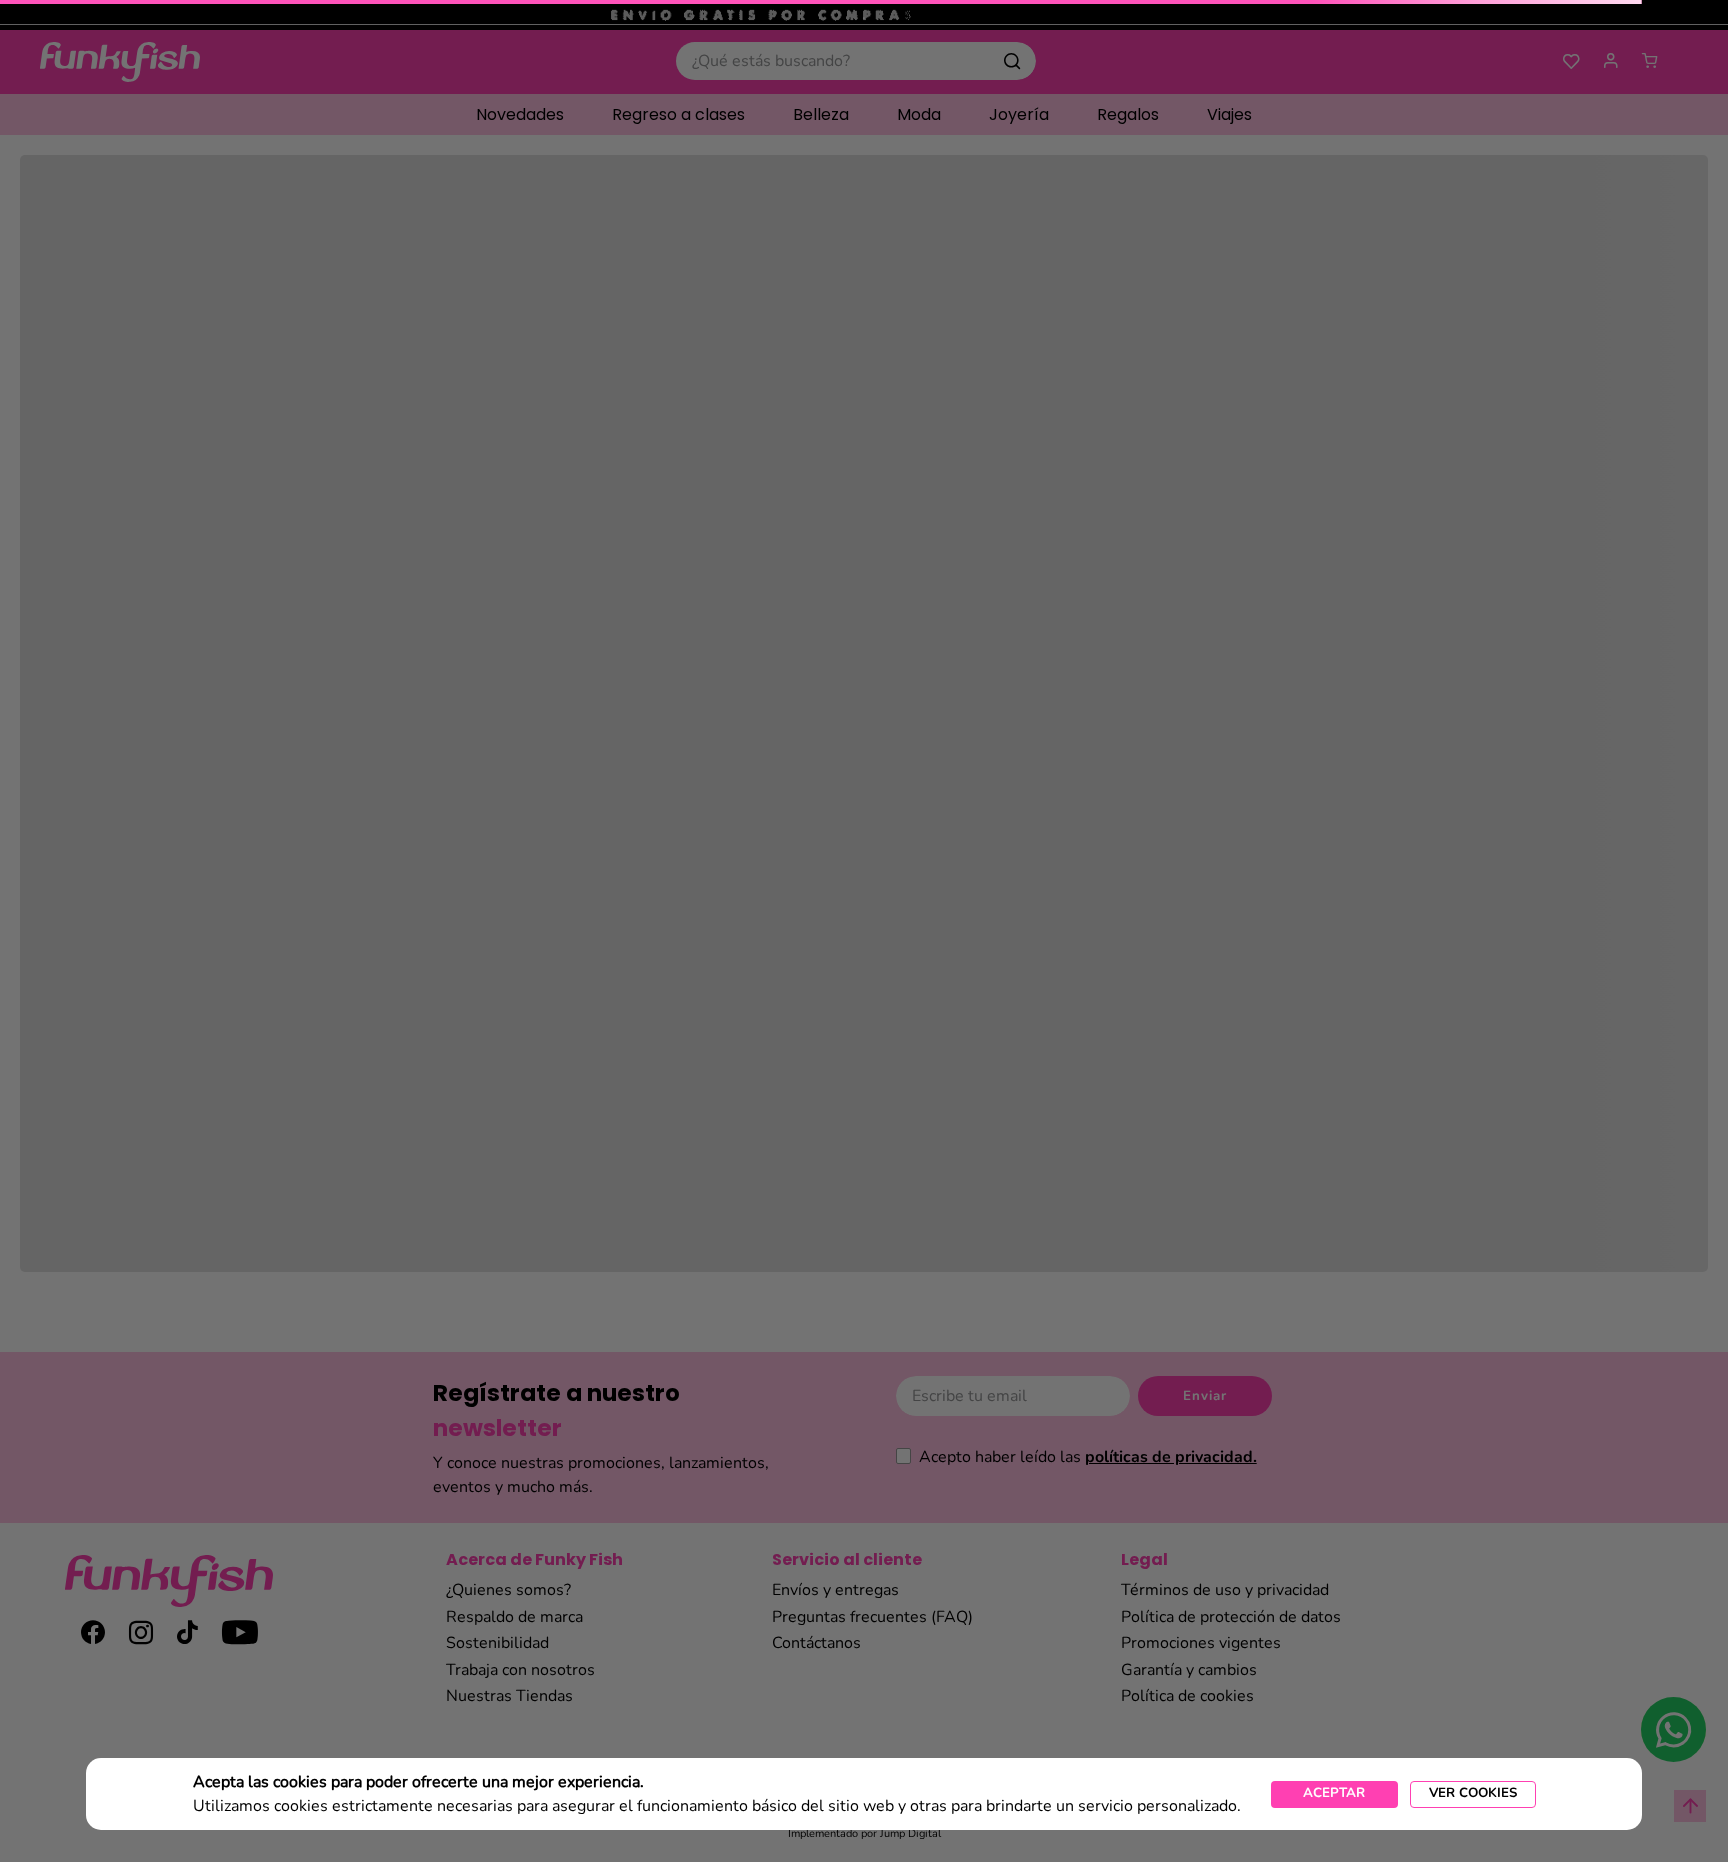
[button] (1473, 1794)
